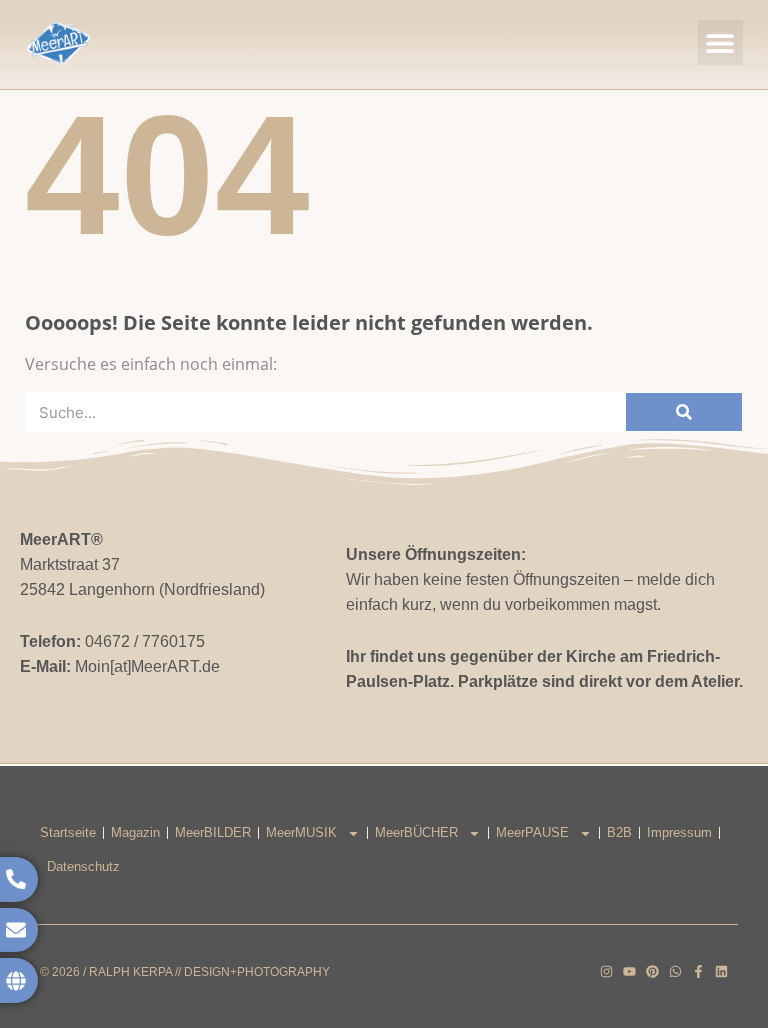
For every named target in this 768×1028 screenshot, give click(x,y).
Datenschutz (83, 866)
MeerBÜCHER (416, 832)
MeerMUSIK (301, 832)
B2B (619, 832)
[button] (720, 42)
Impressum (679, 832)
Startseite (68, 832)
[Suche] (684, 412)
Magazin (135, 832)
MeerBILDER (213, 832)
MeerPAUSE (532, 832)
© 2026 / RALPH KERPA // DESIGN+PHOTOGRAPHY (185, 972)
